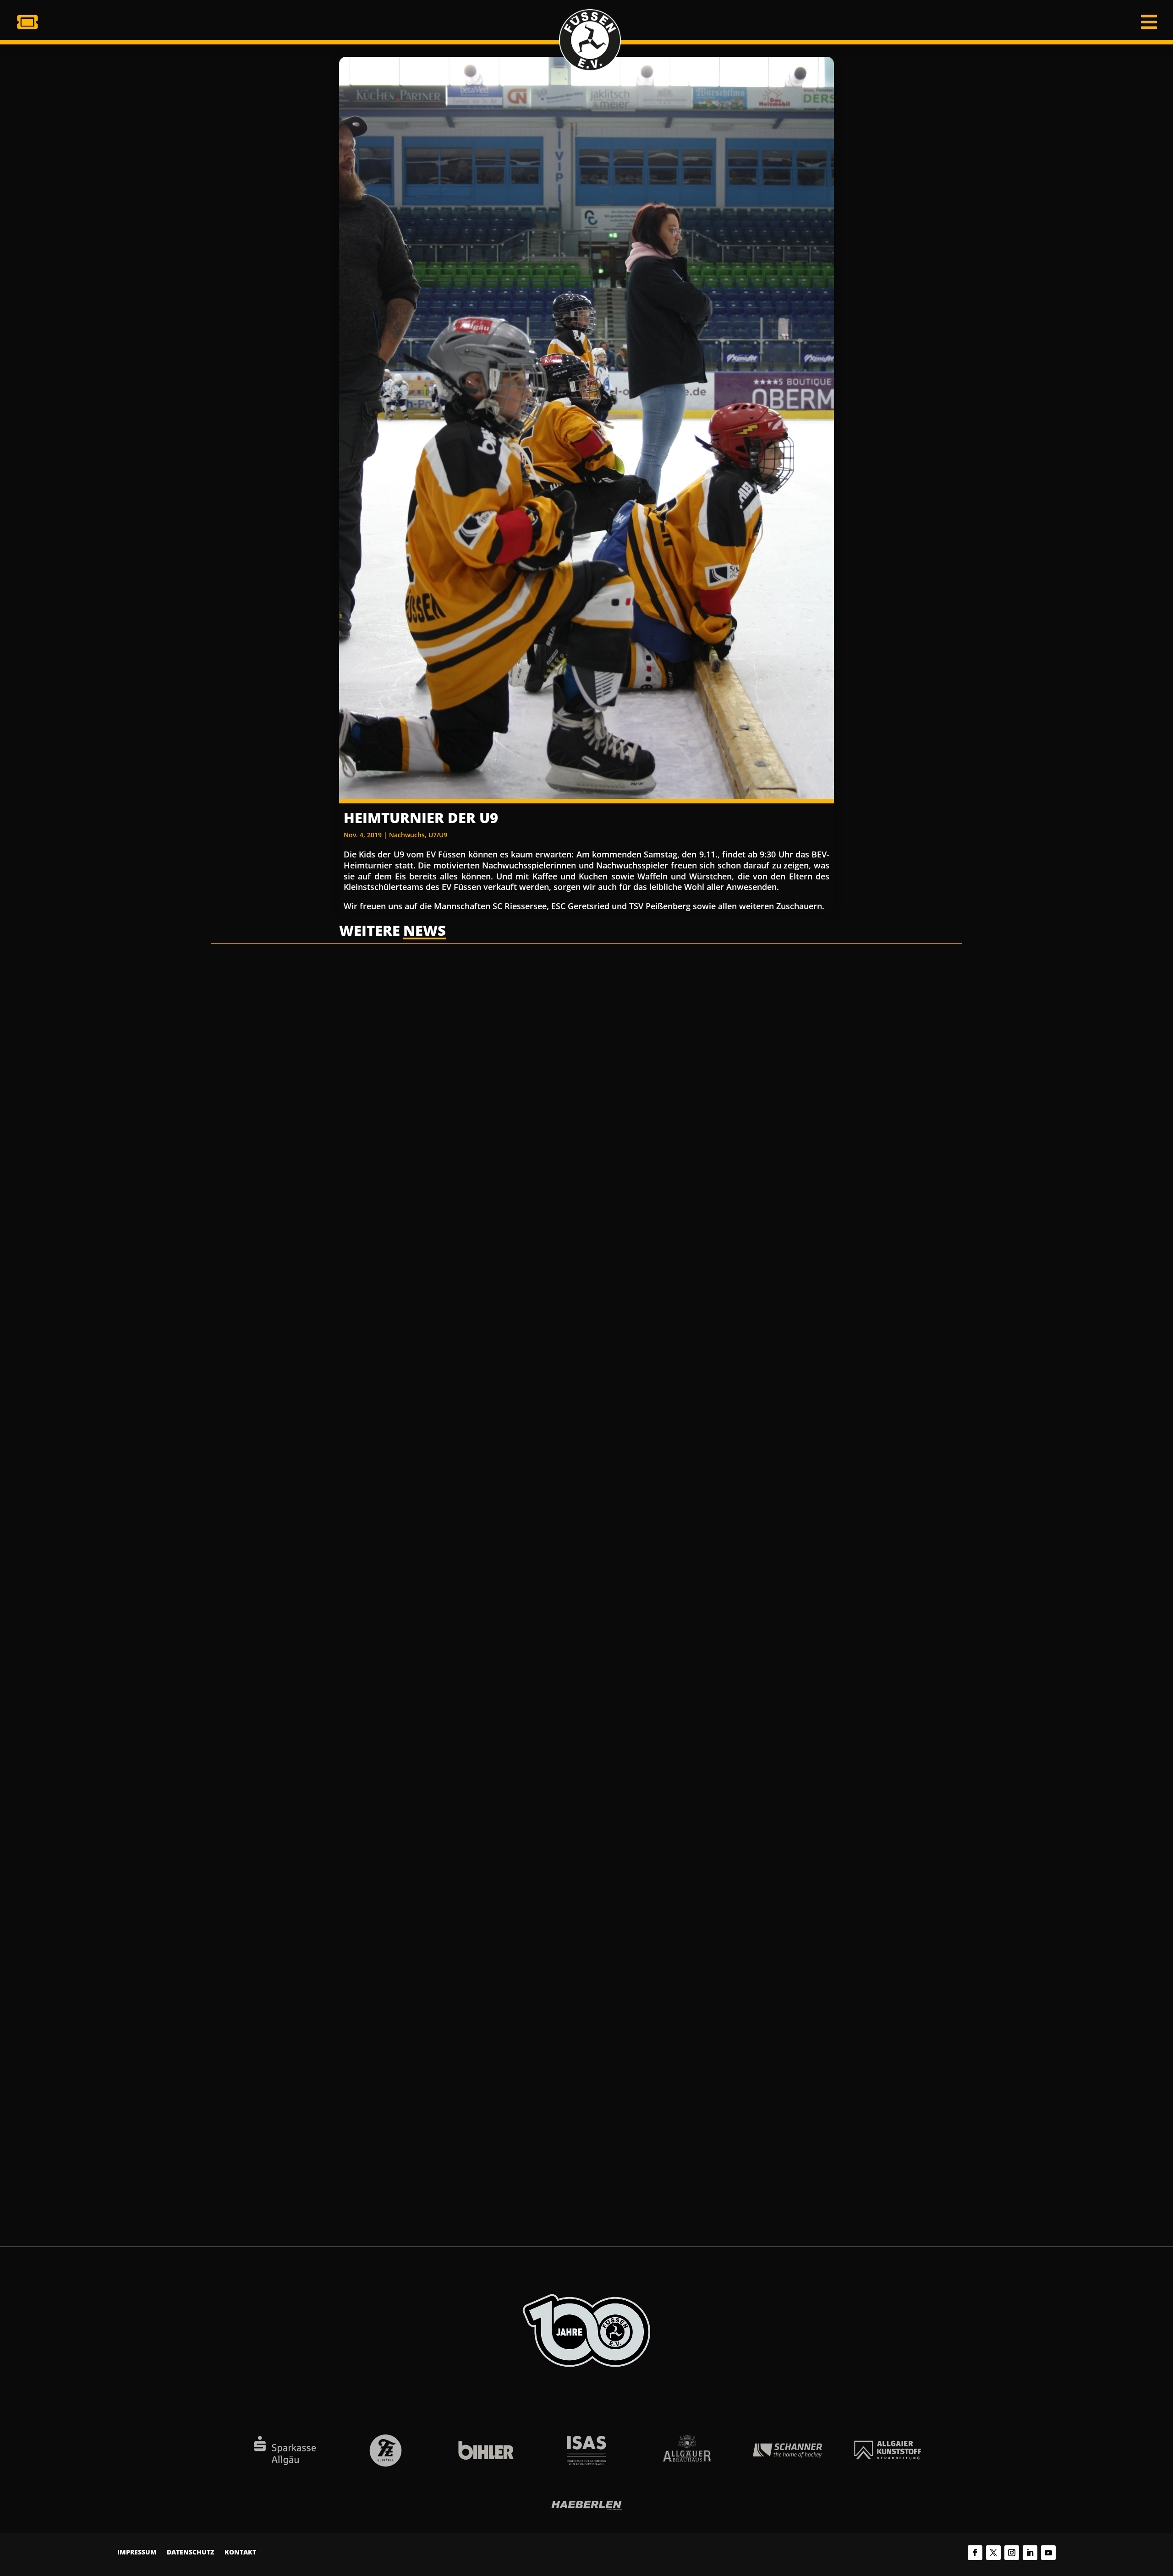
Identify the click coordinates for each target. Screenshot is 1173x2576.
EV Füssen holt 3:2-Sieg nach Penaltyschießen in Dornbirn (508, 1286)
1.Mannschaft (417, 1301)
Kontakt (240, 2553)
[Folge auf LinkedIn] (1030, 2553)
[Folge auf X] (993, 2553)
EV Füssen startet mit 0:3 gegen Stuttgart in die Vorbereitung (515, 1700)
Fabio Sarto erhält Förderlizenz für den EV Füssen (486, 2113)
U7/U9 (438, 835)
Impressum (137, 2553)
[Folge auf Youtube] (1048, 2553)
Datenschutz (191, 2553)
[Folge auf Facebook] (975, 2553)
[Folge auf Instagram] (1012, 2553)
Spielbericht (461, 1301)
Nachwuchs (407, 835)
